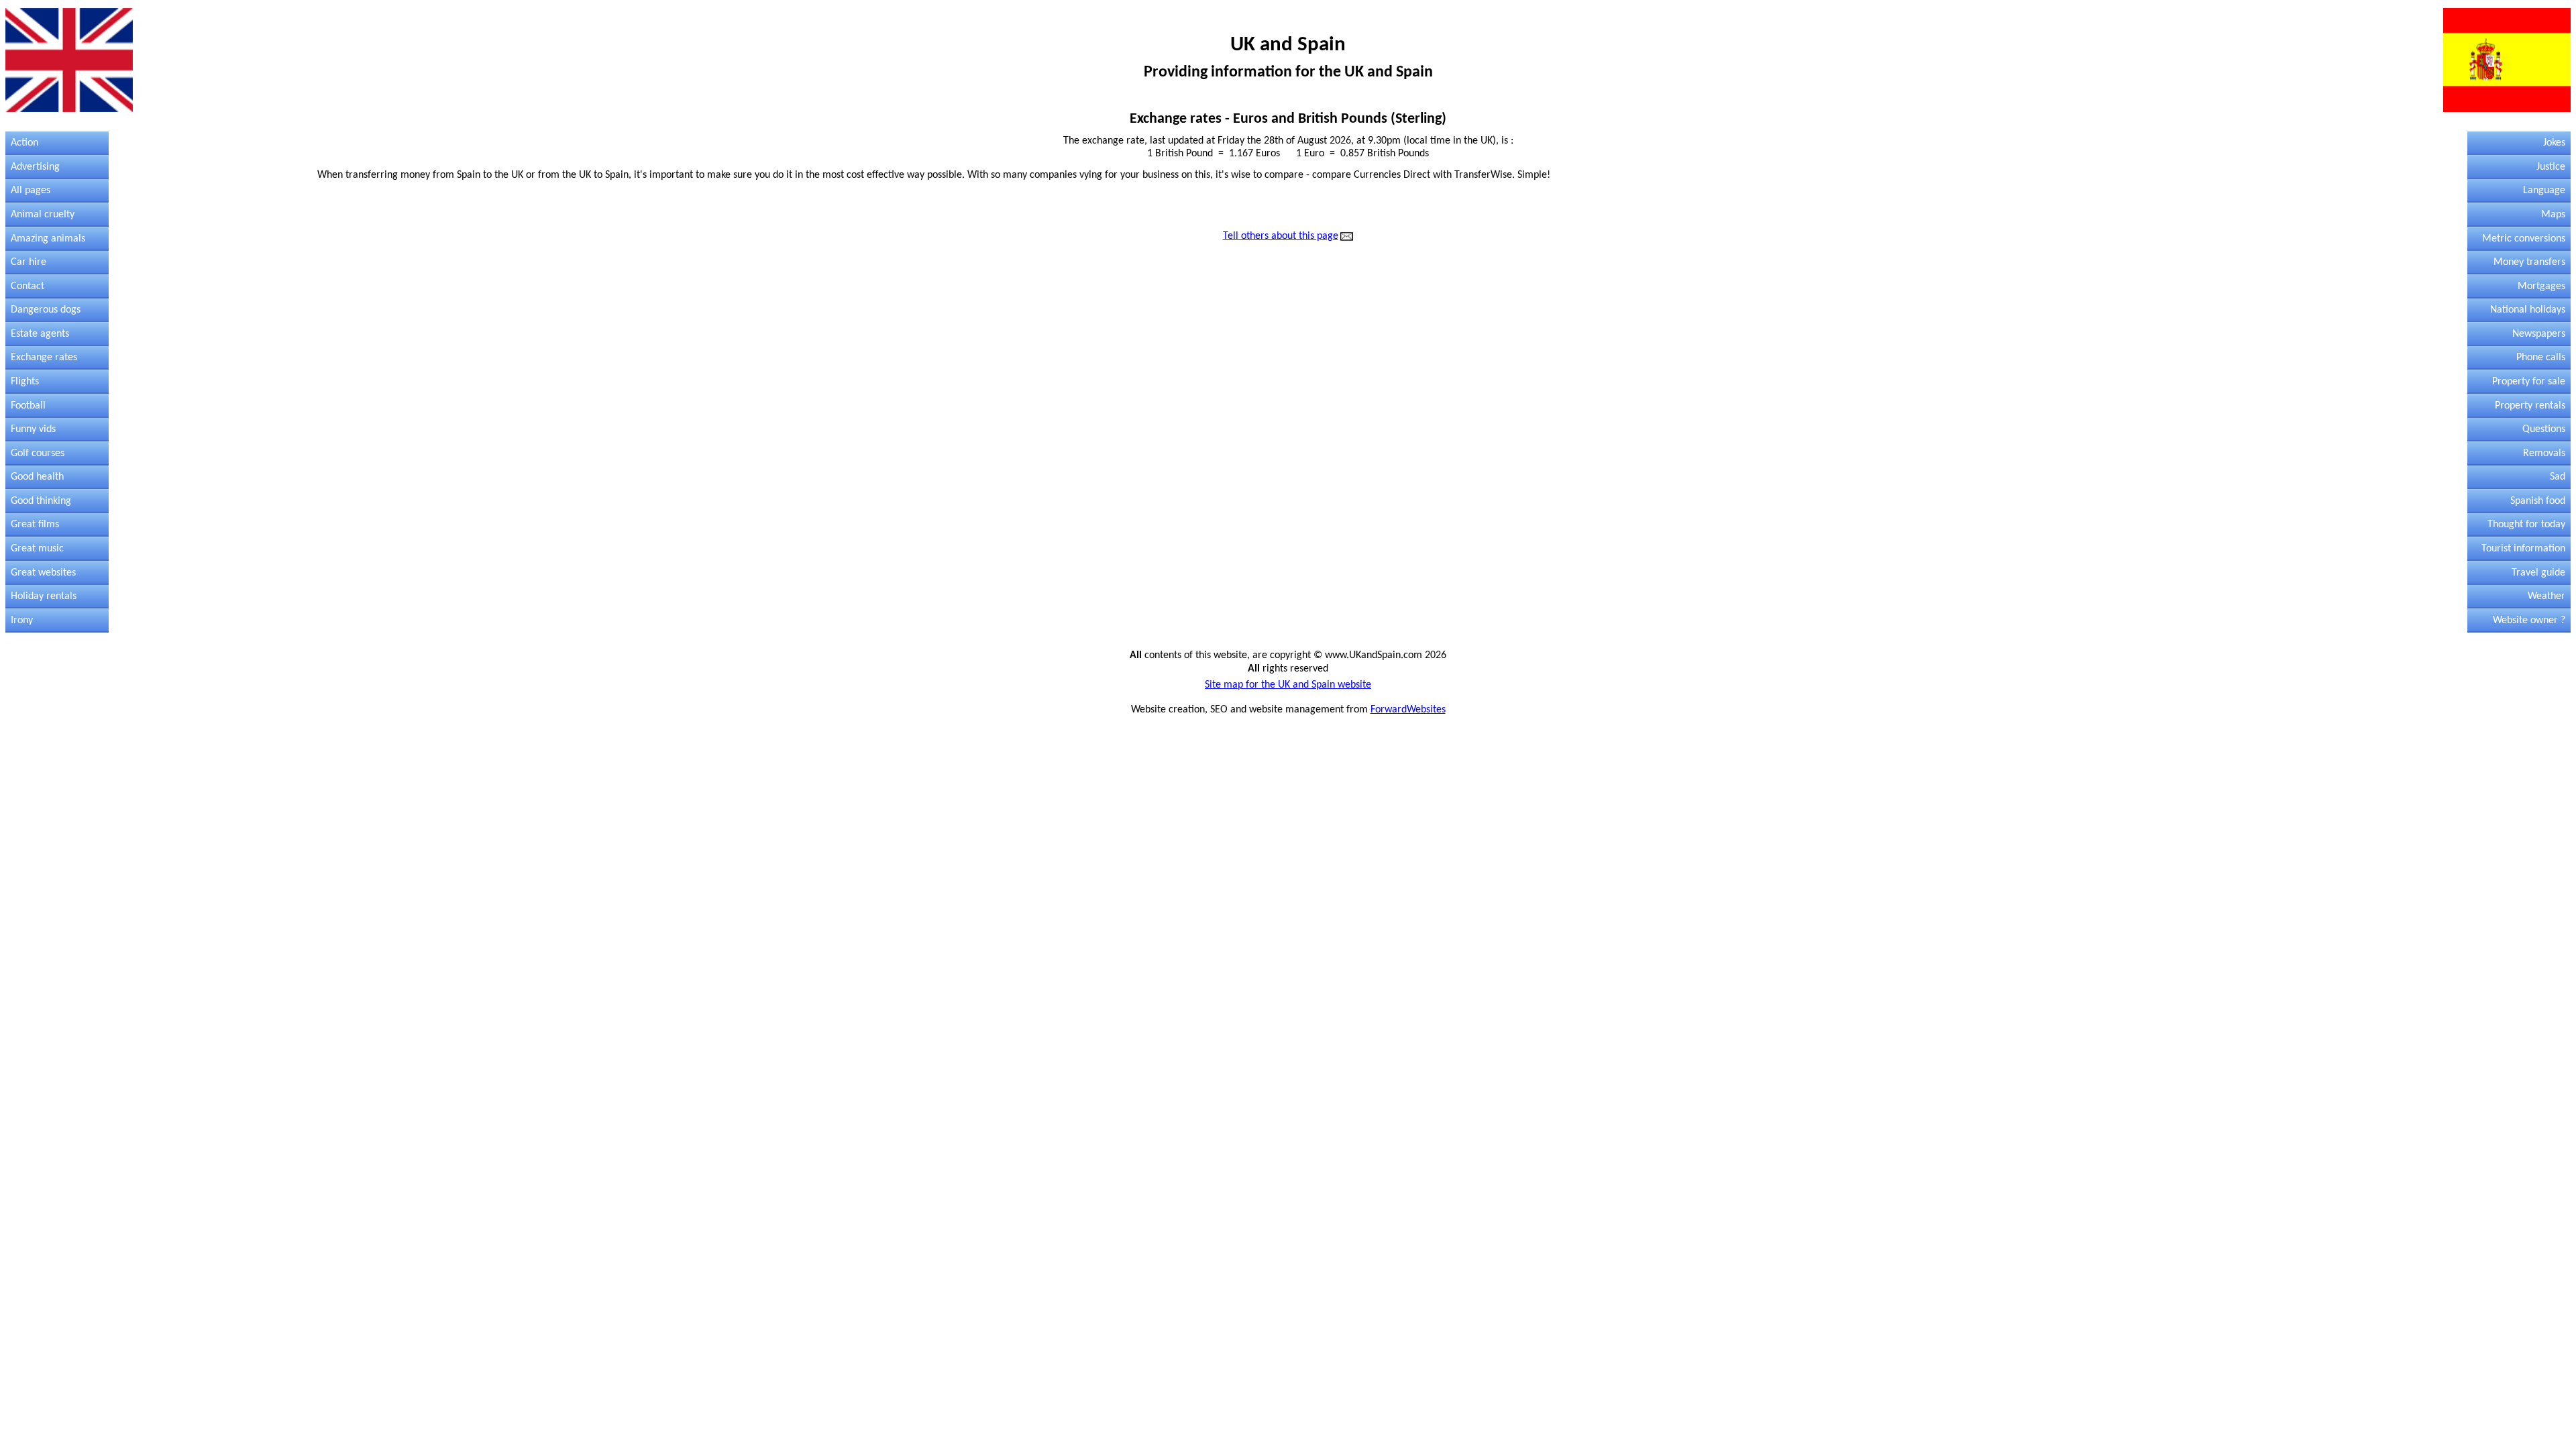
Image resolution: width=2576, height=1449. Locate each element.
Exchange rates (44, 358)
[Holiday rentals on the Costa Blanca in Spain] (69, 60)
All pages (31, 191)
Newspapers (2539, 334)
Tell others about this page (1281, 236)
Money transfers (2529, 262)
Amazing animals (48, 239)
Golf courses (38, 453)
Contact (28, 286)
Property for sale (2529, 382)
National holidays (2528, 310)
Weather (2546, 596)
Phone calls (2541, 358)
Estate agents (40, 334)
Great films (35, 525)
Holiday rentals (44, 596)
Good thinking (41, 501)
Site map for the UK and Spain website (1288, 685)
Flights (25, 382)
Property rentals (2530, 406)
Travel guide (2538, 573)
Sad (2558, 477)
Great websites (43, 573)
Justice (2551, 167)
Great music (37, 549)
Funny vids (33, 429)
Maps (2553, 215)
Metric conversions (2524, 239)
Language (2544, 191)
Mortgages (2541, 286)
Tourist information (2523, 549)
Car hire (29, 262)
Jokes (2554, 143)
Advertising (35, 167)
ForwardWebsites (1408, 710)
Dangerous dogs (46, 310)
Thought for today (2526, 525)
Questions (2544, 429)
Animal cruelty (43, 215)
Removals (2544, 453)
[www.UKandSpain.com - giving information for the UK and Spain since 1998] (1347, 237)
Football (28, 406)
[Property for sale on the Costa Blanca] (2507, 60)
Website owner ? (2529, 621)
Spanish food (2538, 501)
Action (24, 143)
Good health (37, 477)
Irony (22, 621)
